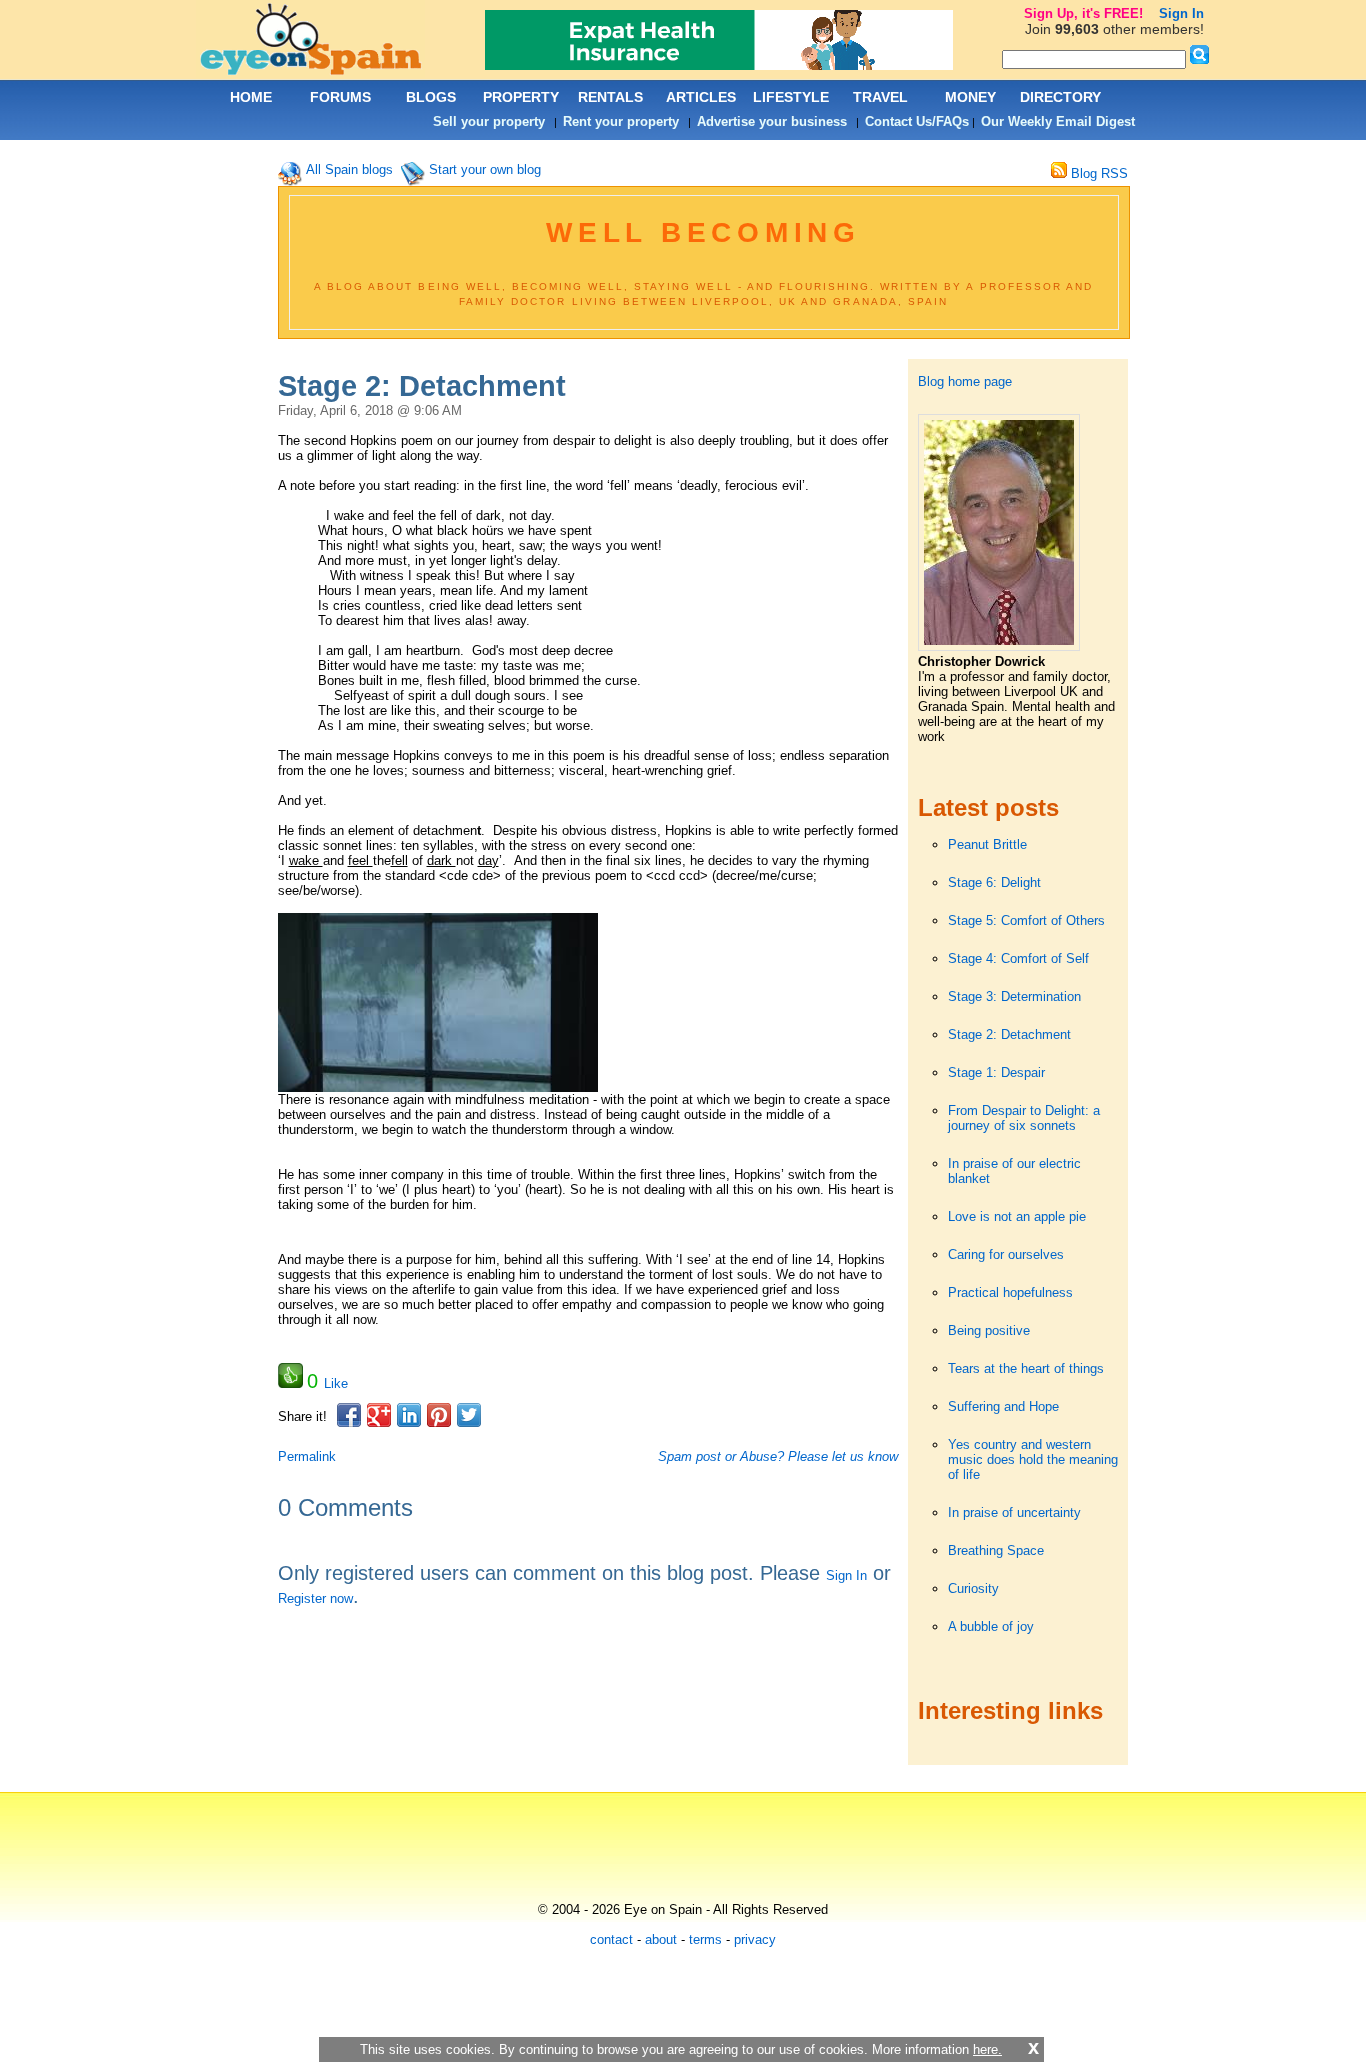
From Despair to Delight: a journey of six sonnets (1024, 1118)
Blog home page (965, 381)
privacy (755, 1939)
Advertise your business (772, 121)
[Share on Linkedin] (409, 1415)
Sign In (846, 1575)
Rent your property (621, 121)
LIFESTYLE (791, 97)
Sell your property (489, 121)
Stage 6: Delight (994, 882)
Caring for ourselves (1006, 1254)
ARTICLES (701, 97)
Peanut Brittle (987, 844)
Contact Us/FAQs (917, 121)
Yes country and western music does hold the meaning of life (1033, 1459)
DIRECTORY (1060, 97)
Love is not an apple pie (1017, 1216)
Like (336, 1383)
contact (611, 1939)
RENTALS (610, 97)
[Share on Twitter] (469, 1415)
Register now (315, 1598)
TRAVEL (880, 97)
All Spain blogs (349, 169)
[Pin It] (439, 1415)
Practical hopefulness (1010, 1292)
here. (987, 2049)
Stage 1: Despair (996, 1072)
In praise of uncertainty (1014, 1512)
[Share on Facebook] (349, 1415)
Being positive (989, 1330)
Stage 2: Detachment (1009, 1034)
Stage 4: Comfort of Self (1018, 958)
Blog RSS (1097, 173)
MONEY (970, 97)
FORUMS (340, 97)
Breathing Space (996, 1550)
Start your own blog (485, 169)
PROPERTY (521, 97)
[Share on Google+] (379, 1415)
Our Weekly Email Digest (1058, 121)
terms (705, 1939)
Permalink (307, 1456)
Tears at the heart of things (1026, 1368)
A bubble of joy (991, 1626)
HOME (251, 97)
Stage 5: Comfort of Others (1026, 920)
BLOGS (431, 97)
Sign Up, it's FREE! (1083, 13)
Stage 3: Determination (1014, 996)
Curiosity (973, 1588)
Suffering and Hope (1003, 1406)
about (661, 1939)
